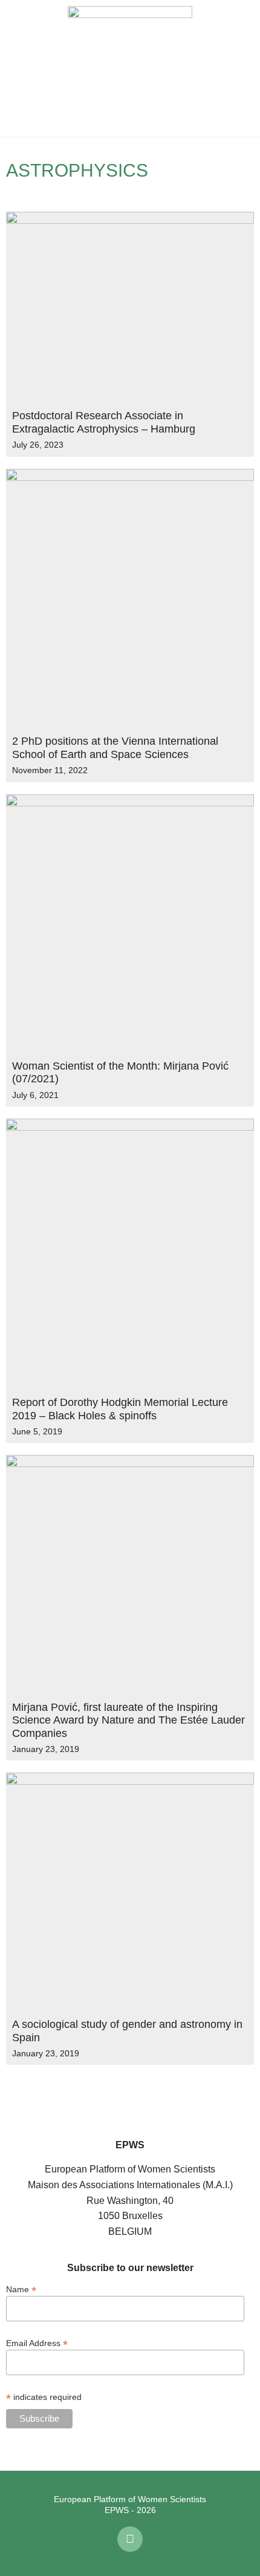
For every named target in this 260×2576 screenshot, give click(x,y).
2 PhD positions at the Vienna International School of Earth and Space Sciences (115, 748)
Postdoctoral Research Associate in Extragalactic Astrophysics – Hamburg (104, 422)
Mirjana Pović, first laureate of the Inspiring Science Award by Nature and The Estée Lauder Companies (128, 1720)
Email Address (37, 2343)
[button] (18, 68)
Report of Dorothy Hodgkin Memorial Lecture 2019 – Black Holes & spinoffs (120, 1409)
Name (21, 2289)
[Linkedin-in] (130, 2539)
